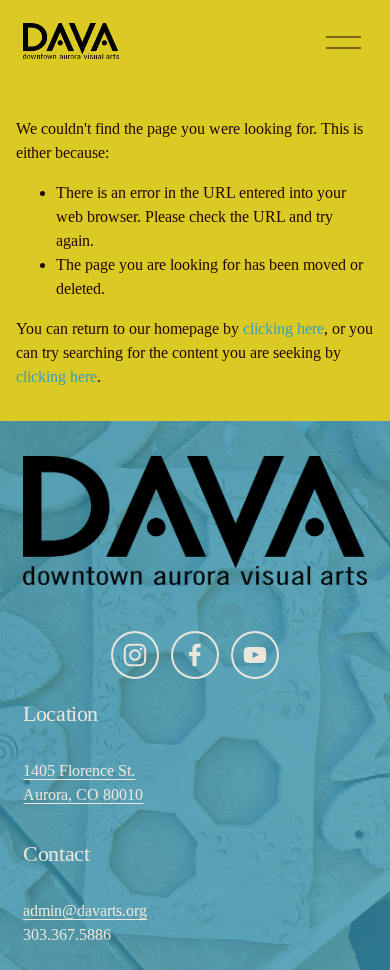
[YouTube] (255, 655)
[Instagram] (135, 655)
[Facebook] (195, 655)
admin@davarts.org (85, 910)
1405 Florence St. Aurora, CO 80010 (83, 782)
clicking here (283, 328)
